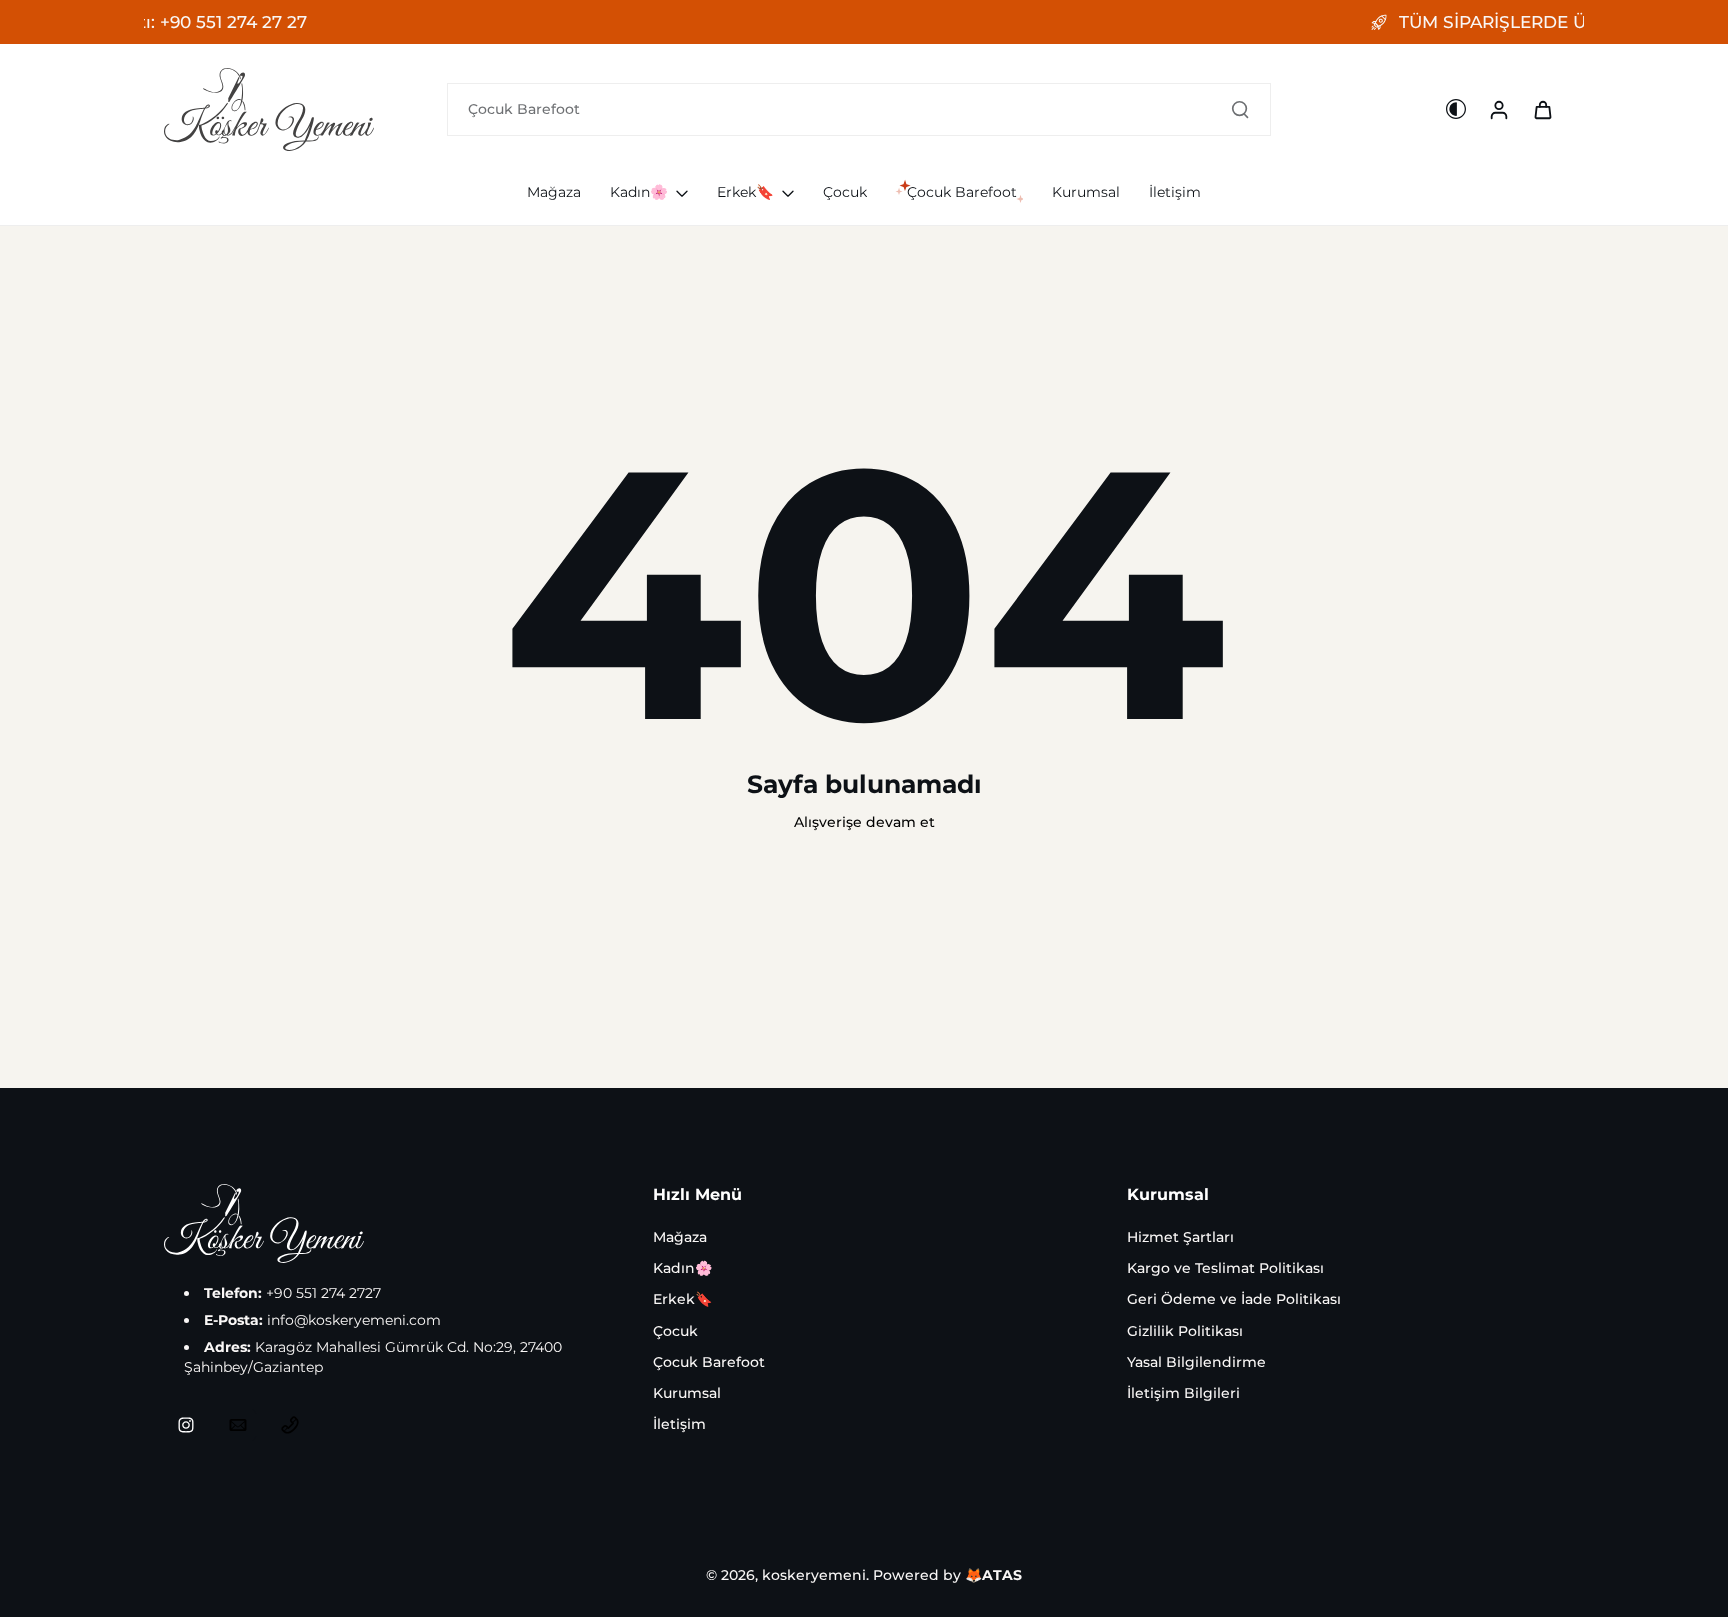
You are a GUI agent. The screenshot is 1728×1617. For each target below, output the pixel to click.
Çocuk (675, 1331)
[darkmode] (1456, 109)
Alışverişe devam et (864, 822)
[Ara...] (1240, 109)
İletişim (679, 1424)
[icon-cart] (1542, 109)
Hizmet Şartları (1180, 1237)
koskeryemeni (814, 1575)
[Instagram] (186, 1425)
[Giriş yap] (1498, 109)
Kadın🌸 (682, 1268)
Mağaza (680, 1237)
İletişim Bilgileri (1183, 1393)
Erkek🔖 (682, 1299)
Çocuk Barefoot (709, 1362)
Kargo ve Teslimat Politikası (1225, 1268)
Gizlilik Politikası (1185, 1331)
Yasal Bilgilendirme (1196, 1362)
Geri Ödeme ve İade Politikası (1234, 1299)
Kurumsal (687, 1393)
